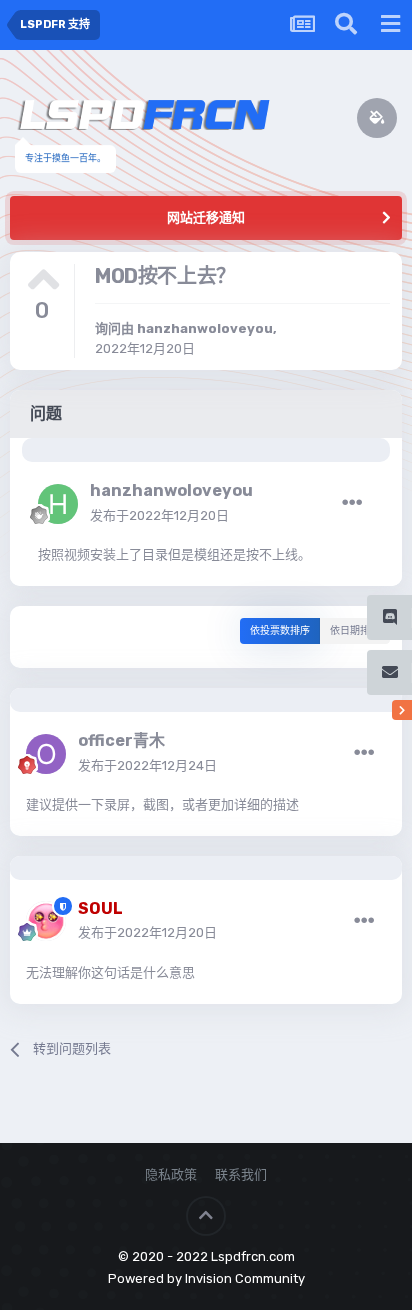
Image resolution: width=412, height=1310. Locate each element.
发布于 (159, 515)
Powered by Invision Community (206, 1278)
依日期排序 (355, 631)
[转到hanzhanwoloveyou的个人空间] (58, 504)
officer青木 (121, 740)
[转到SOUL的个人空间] (46, 921)
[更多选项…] (352, 503)
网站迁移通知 (206, 217)
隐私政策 (171, 1174)
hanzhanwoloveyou (205, 328)
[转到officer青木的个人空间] (46, 754)
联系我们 (241, 1174)
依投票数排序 (280, 631)
